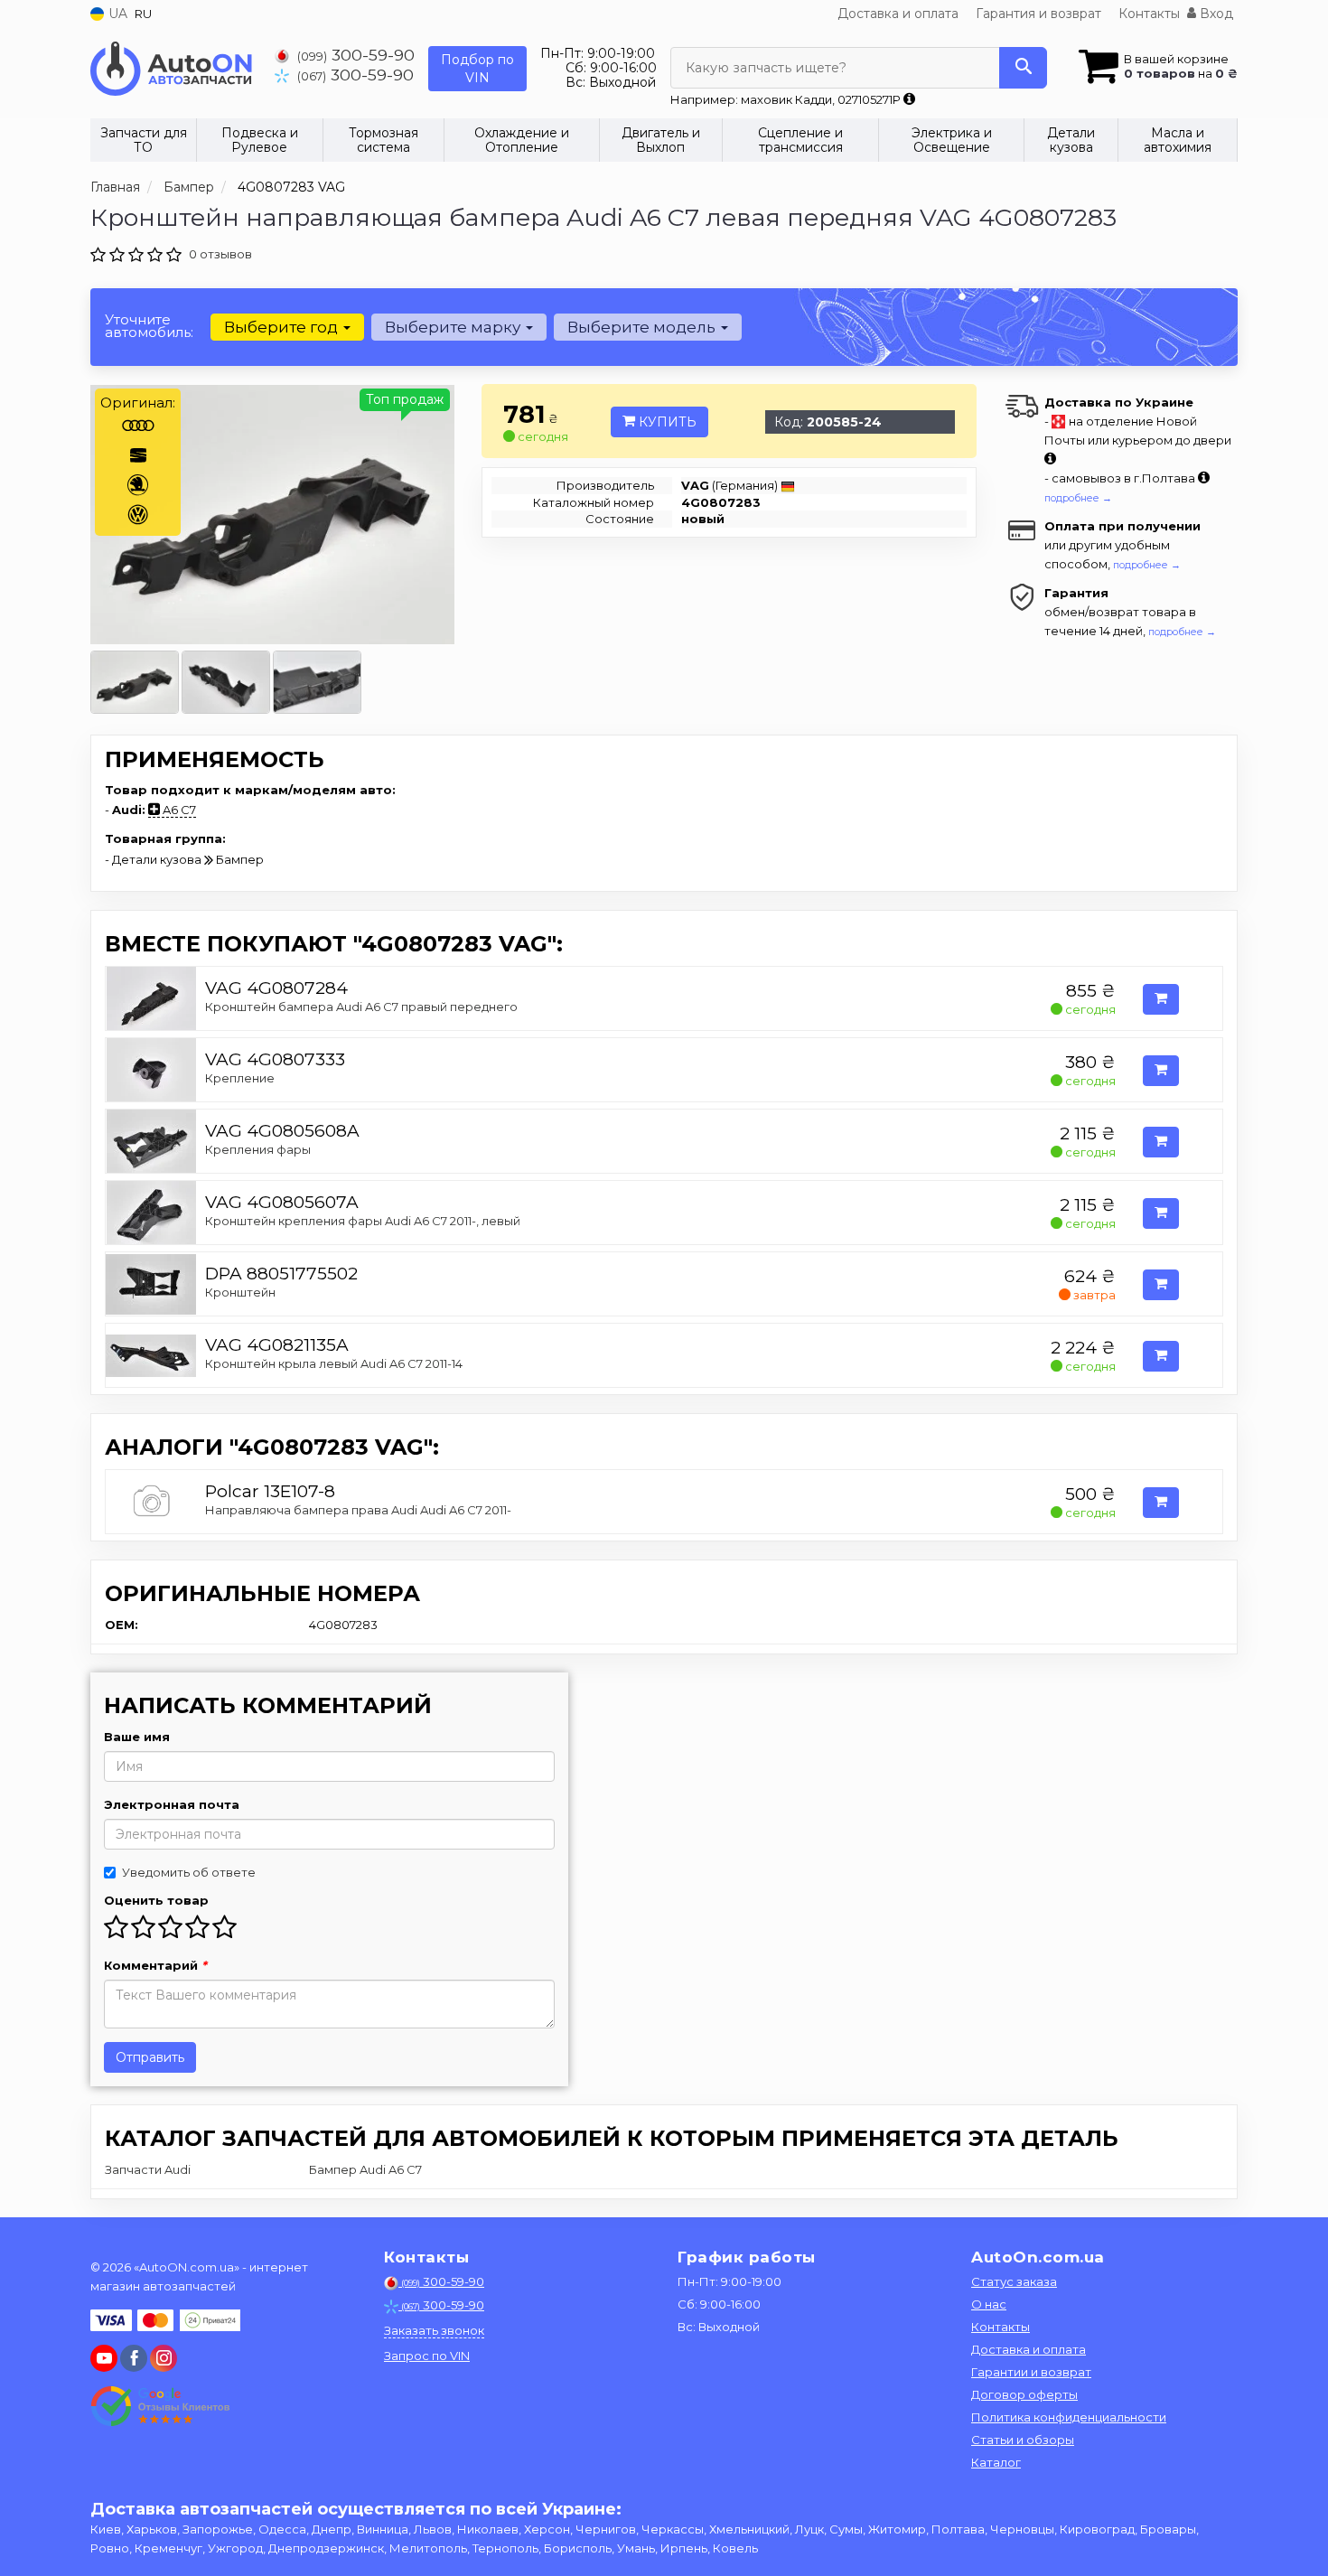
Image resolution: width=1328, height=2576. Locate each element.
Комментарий (155, 1965)
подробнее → (1078, 498)
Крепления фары (258, 1149)
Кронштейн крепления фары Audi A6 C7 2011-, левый (363, 1221)
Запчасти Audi (148, 2169)
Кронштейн (240, 1292)
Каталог (996, 2462)
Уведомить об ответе (189, 1872)
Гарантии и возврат (1031, 2372)
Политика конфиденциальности (1069, 2417)
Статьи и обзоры (1023, 2440)
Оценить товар (156, 1900)
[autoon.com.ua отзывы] (160, 2406)
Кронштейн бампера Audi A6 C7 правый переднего (361, 1007)
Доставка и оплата (898, 14)
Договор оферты (1024, 2394)
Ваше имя (137, 1737)
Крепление (240, 1078)
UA (116, 14)
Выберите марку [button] (454, 327)
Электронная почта (172, 1804)
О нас (989, 2304)
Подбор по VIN (477, 69)
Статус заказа (1014, 2281)
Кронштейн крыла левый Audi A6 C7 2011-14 (334, 1363)
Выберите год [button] (283, 327)
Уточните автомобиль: (149, 326)
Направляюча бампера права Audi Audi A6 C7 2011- (358, 1510)
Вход (1215, 14)
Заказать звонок (434, 2330)
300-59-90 (356, 55)
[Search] (1023, 68)
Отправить (150, 2057)
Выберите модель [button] (643, 327)
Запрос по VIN (427, 2356)
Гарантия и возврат (1038, 14)
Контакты (1149, 14)
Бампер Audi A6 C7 (365, 2169)
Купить (666, 422)
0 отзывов (220, 254)
